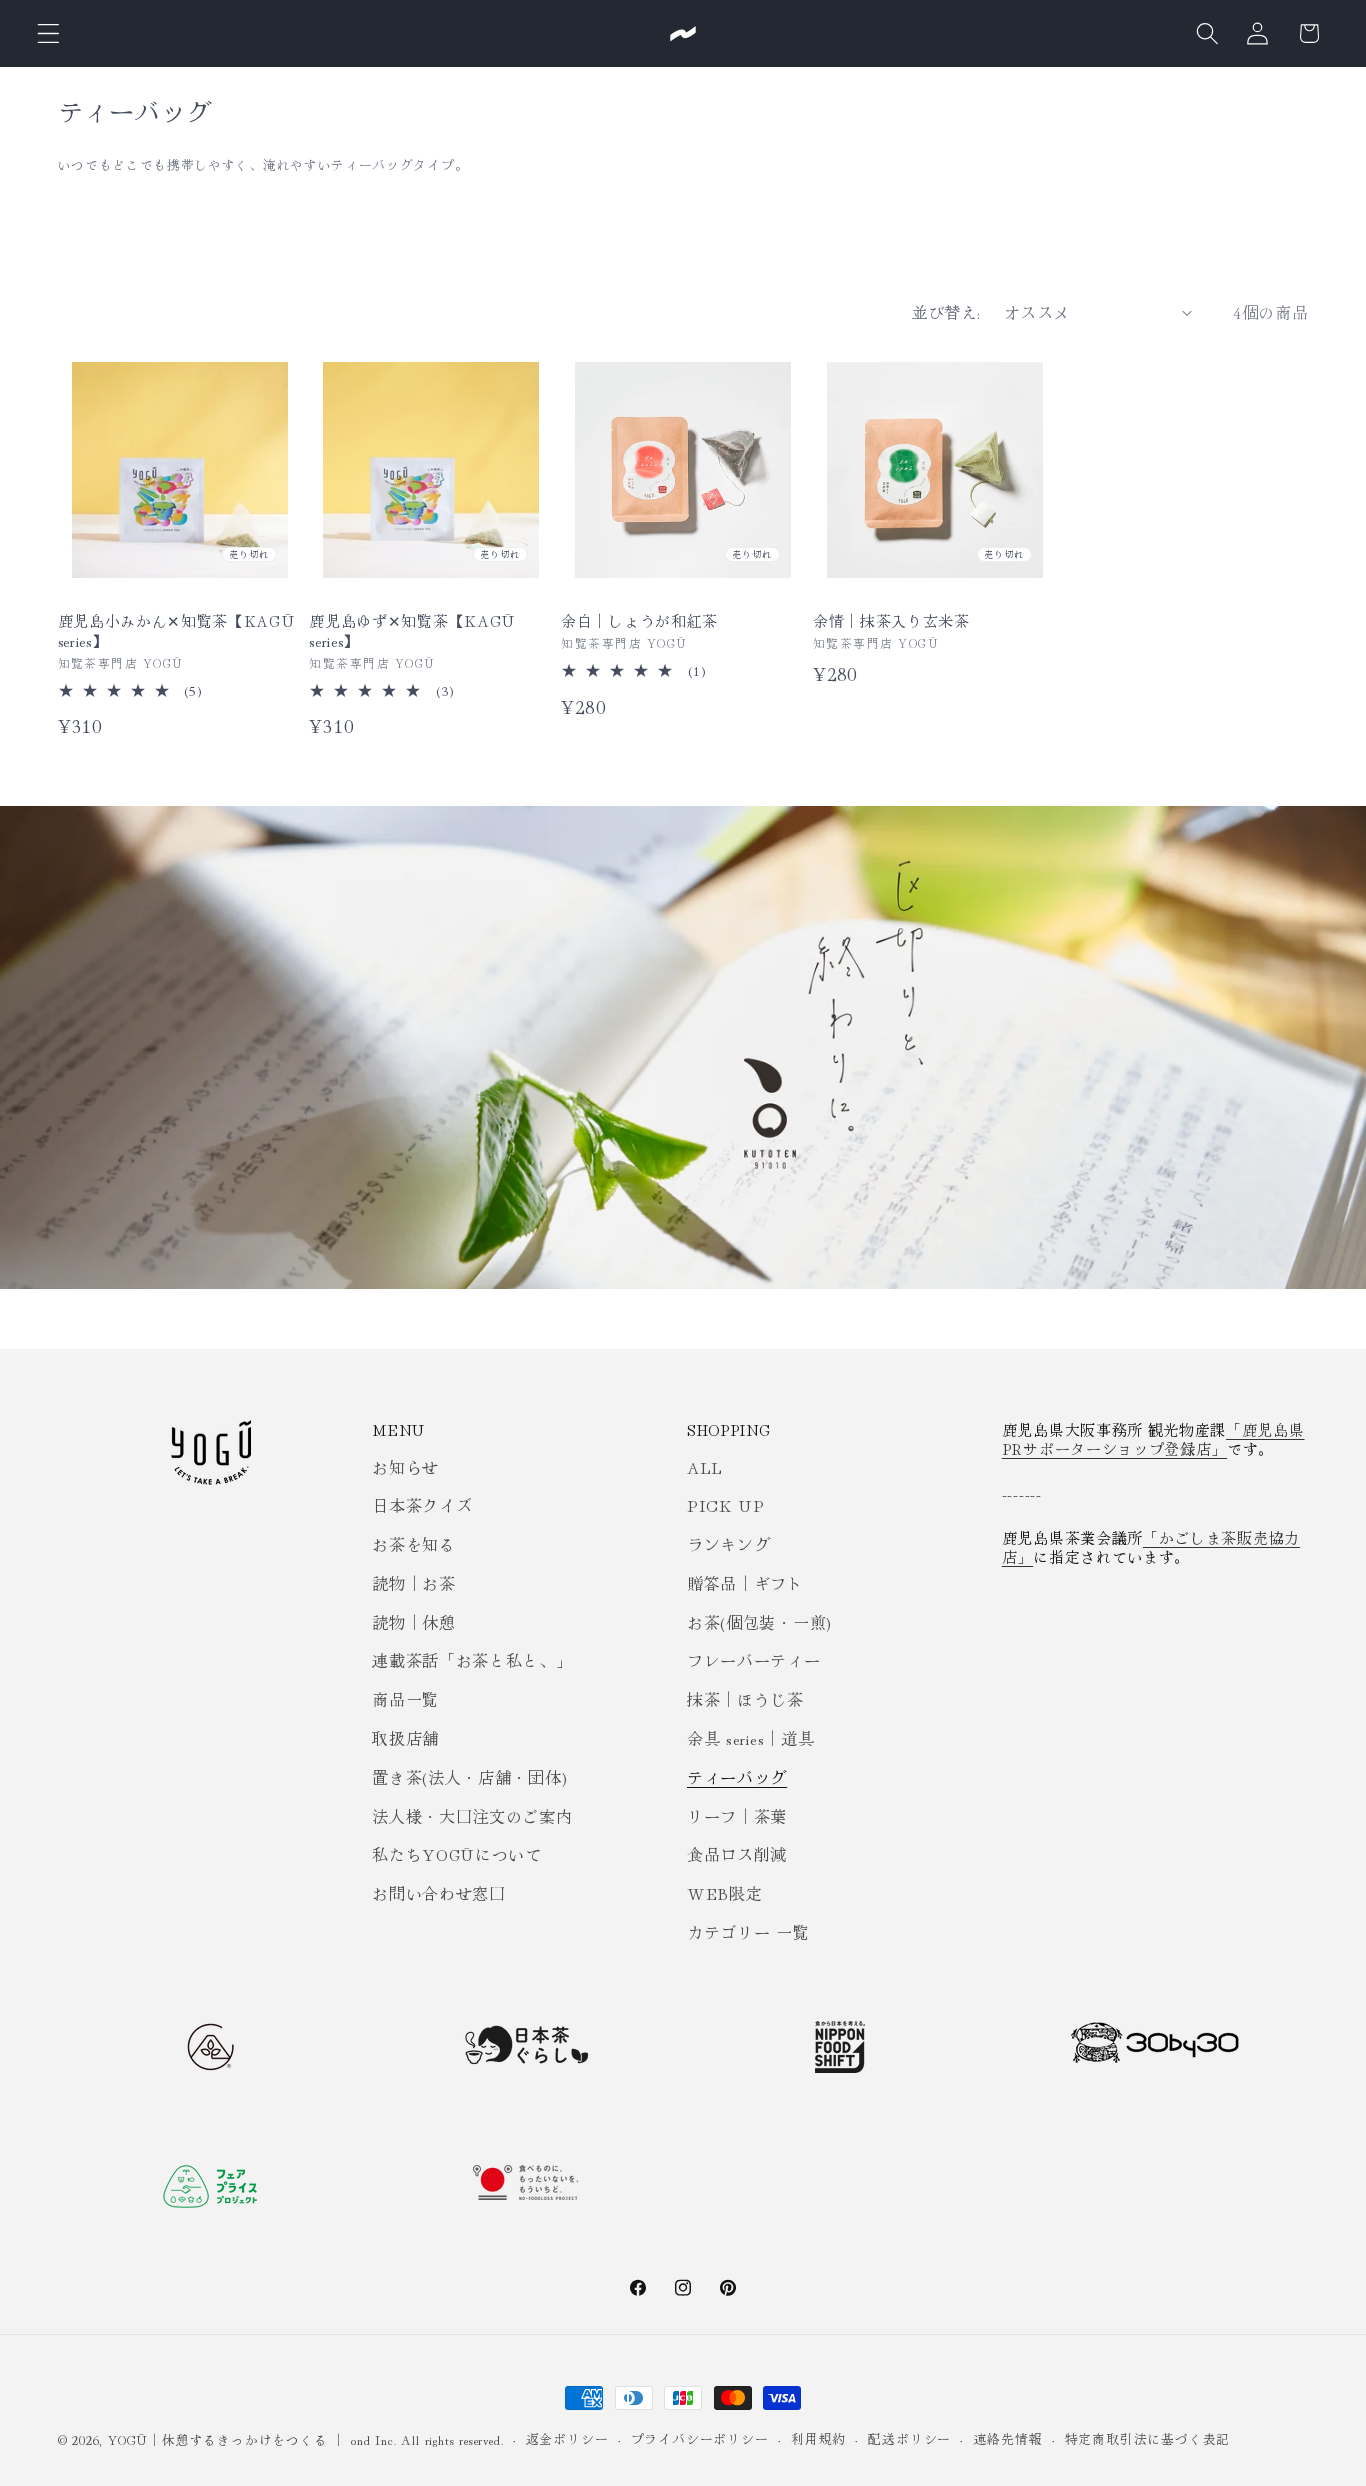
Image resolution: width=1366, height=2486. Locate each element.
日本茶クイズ (422, 1505)
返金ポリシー (567, 2438)
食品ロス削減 (737, 1854)
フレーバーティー (754, 1660)
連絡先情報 (1007, 2438)
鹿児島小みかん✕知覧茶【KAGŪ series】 (176, 630)
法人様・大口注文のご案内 (472, 1816)
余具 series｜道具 (750, 1738)
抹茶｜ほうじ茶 (745, 1699)
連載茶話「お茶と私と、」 (472, 1660)
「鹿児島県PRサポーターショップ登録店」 (1153, 1439)
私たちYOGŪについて (457, 1854)
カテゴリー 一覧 (748, 1932)
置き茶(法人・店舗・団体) (469, 1777)
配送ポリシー (909, 2438)
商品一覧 (405, 1699)
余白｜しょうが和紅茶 (639, 620)
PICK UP (726, 1505)
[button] (48, 33)
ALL (705, 1467)
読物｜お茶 (413, 1583)
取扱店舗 (405, 1738)
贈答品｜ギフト (745, 1583)
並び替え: (945, 312)
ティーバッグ (737, 1777)
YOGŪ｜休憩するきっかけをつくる (217, 2439)
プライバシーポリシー (700, 2438)
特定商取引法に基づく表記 (1148, 2438)
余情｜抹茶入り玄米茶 (891, 620)
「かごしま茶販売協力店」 (1151, 1547)
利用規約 (818, 2438)
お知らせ (405, 1467)
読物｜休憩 (413, 1622)
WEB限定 (724, 1893)
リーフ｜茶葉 (737, 1816)
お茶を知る (413, 1544)
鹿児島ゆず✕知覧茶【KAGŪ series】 (412, 630)
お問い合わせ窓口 (439, 1893)
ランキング (728, 1544)
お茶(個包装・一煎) (759, 1622)
